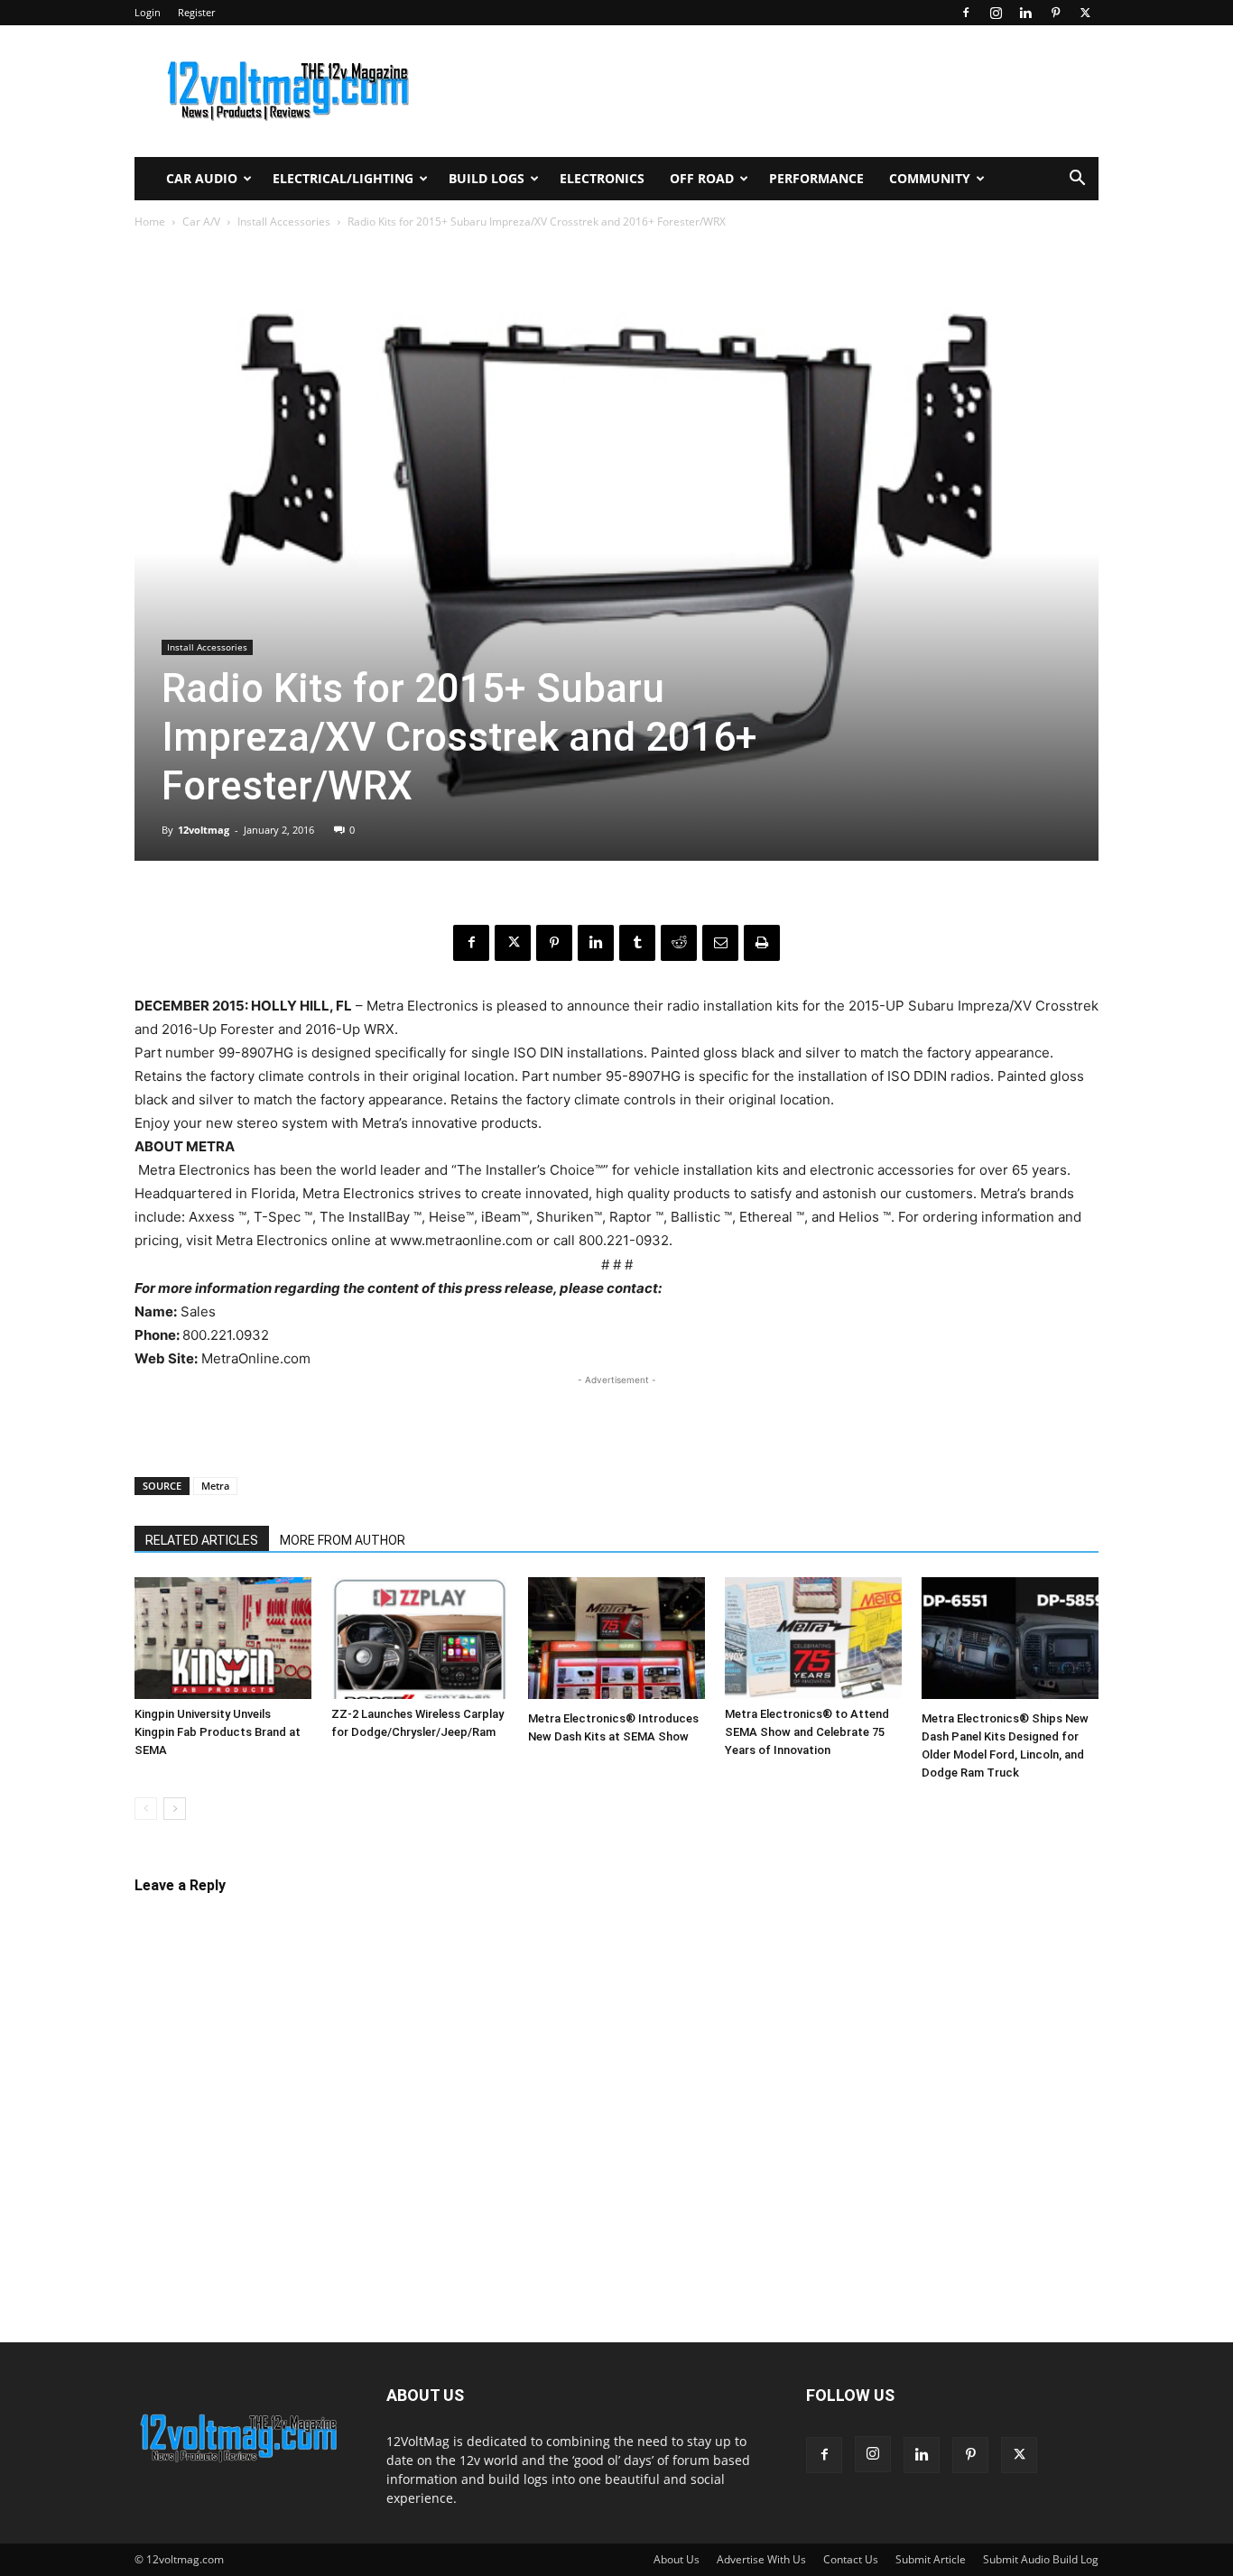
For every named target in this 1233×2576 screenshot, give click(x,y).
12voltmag (204, 830)
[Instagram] (996, 13)
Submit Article (931, 2559)
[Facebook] (966, 13)
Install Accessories (284, 222)
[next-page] (175, 1809)
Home (150, 222)
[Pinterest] (1055, 13)
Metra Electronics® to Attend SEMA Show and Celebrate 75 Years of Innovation (807, 1732)
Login (148, 12)
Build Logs (487, 178)
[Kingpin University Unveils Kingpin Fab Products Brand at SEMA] (223, 1638)
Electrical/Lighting (343, 178)
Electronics (602, 178)
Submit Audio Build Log (1041, 2559)
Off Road (702, 178)
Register (196, 12)
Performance (816, 178)
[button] (1077, 180)
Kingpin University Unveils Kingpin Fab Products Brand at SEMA (218, 1732)
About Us (677, 2559)
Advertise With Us (761, 2559)
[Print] (762, 943)
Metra (215, 1486)
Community (930, 178)
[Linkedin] (1025, 13)
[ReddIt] (679, 943)
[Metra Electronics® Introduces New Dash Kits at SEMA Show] (616, 1640)
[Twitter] (1085, 13)
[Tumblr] (637, 943)
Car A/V (201, 222)
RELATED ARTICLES (202, 1540)
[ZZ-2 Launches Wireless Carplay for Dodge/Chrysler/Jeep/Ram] (420, 1638)
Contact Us (851, 2559)
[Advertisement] (616, 1417)
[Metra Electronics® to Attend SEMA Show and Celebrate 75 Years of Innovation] (813, 1638)
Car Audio (202, 178)
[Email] (720, 943)
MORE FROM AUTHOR (343, 1540)
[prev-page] (146, 1809)
